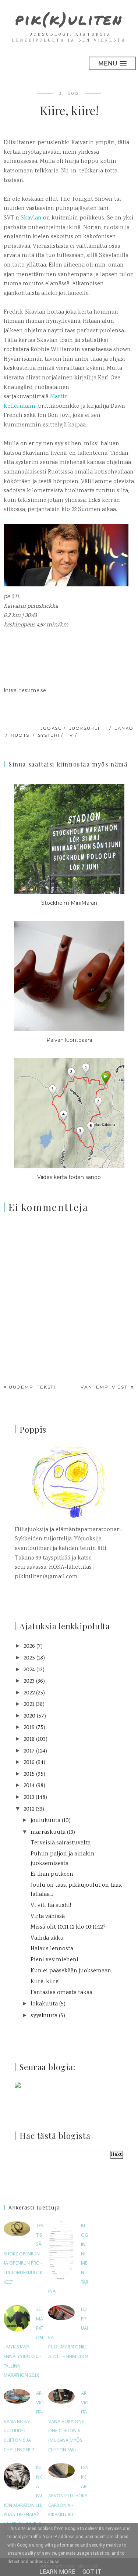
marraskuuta (48, 1832)
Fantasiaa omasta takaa (61, 1993)
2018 (29, 1739)
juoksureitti (88, 728)
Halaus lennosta (52, 1949)
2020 (29, 1716)
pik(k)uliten (69, 19)
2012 (29, 1809)
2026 (29, 1646)
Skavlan (31, 218)
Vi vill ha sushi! (51, 1906)
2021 (29, 1705)
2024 (29, 1670)
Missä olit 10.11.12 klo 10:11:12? (68, 1927)
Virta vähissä (48, 1917)
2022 (29, 1693)
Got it (92, 2572)
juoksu (51, 728)
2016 (29, 1763)
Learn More (57, 2572)
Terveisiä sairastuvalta (61, 1843)
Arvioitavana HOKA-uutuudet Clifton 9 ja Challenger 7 (24, 2422)
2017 (29, 1751)
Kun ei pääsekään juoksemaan (71, 1971)
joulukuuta (45, 1821)
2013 (29, 1798)
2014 (29, 1786)
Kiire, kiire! (45, 1982)
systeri (49, 735)
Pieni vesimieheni (54, 1960)
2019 (29, 1728)
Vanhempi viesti (105, 1387)
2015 (29, 1774)
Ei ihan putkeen (52, 1874)
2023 (29, 1681)
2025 (29, 1658)
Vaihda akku (47, 1938)
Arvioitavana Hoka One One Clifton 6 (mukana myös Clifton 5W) (68, 2422)
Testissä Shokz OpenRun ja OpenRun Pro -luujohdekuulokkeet (24, 2254)
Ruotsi (21, 735)
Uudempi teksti (32, 1387)
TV (70, 735)
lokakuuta (44, 2004)
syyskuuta (44, 2016)
